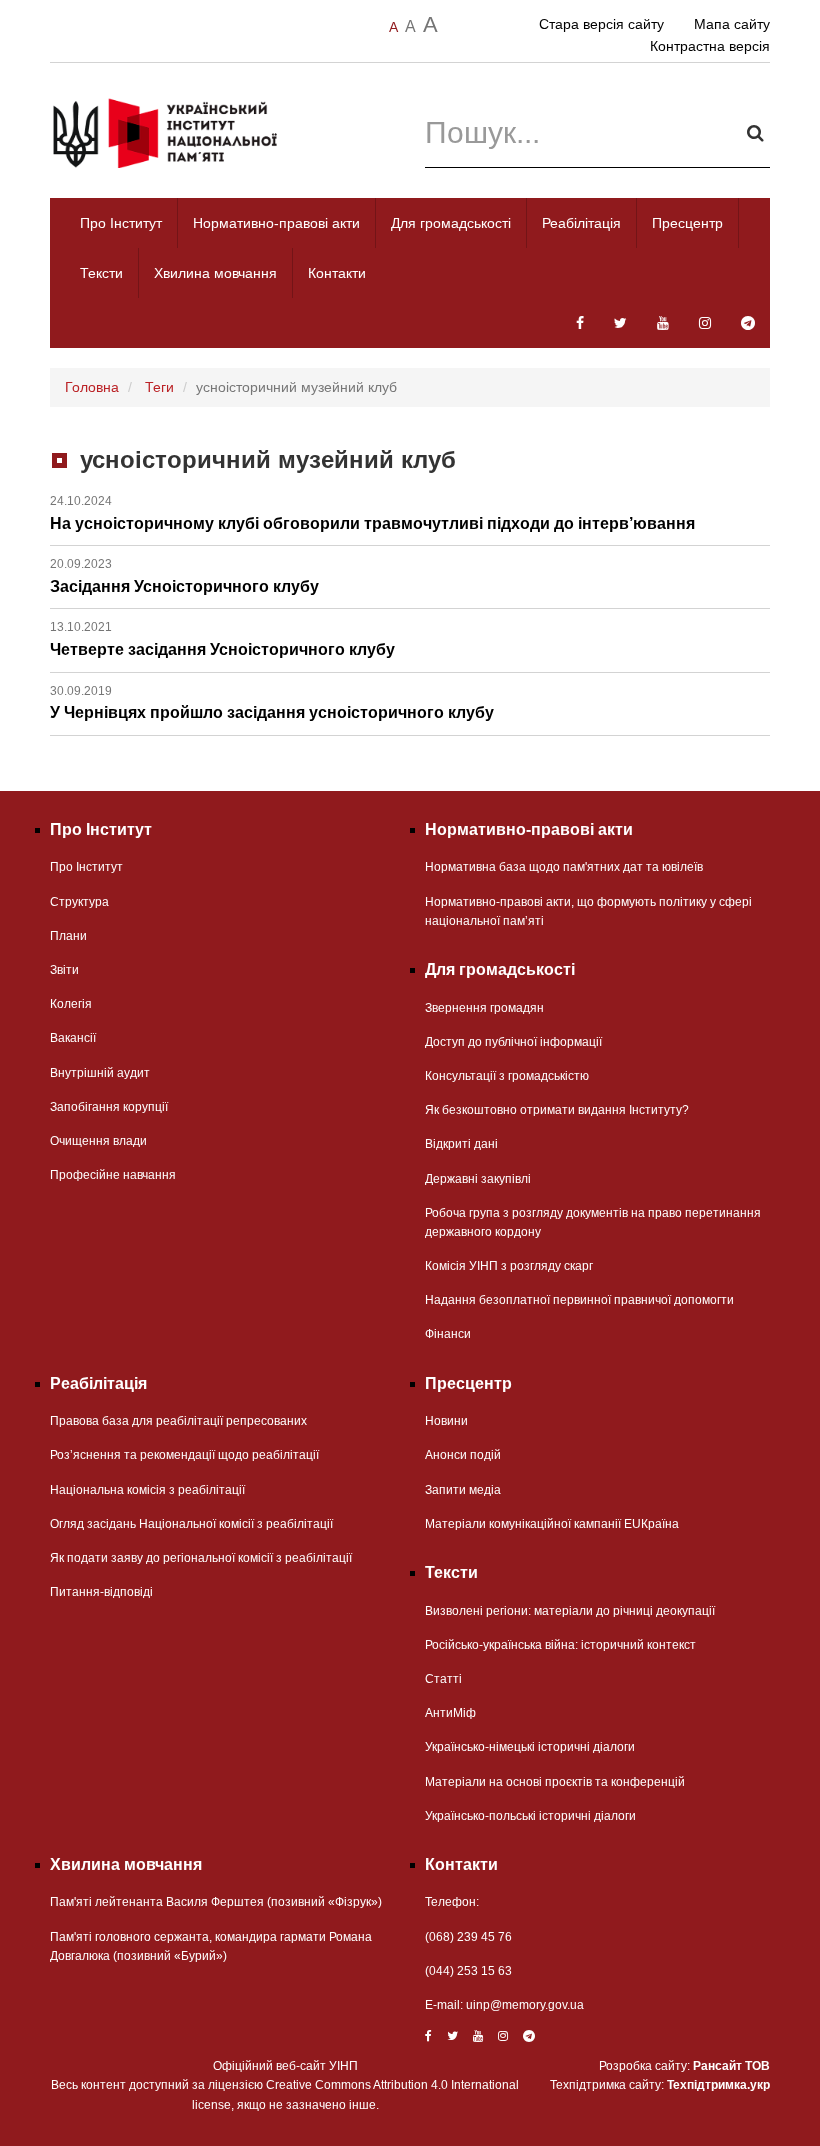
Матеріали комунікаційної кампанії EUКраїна (552, 1524)
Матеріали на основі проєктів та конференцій (555, 1782)
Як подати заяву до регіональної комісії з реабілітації (201, 1558)
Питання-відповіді (101, 1592)
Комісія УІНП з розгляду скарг (509, 1266)
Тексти (101, 273)
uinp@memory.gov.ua (525, 2005)
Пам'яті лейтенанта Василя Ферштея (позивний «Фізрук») (216, 1902)
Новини (446, 1421)
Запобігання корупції (109, 1107)
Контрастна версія (710, 46)
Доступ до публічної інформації (513, 1042)
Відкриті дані (461, 1144)
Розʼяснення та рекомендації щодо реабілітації (184, 1455)
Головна (92, 387)
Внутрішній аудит (100, 1073)
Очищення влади (98, 1141)
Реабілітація (581, 223)
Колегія (71, 1004)
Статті (443, 1679)
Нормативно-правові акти (276, 223)
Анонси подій (463, 1455)
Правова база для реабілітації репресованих (178, 1421)
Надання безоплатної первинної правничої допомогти (579, 1300)
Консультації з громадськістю (507, 1076)
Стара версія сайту (601, 24)
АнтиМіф (450, 1713)
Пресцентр (687, 223)
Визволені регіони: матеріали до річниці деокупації (570, 1611)
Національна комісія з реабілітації (147, 1490)
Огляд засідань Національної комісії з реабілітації (191, 1524)
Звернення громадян (484, 1008)
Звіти (64, 970)
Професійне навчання (113, 1175)
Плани (68, 936)
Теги (159, 387)
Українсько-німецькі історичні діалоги (530, 1747)
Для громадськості (451, 223)
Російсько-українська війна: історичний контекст (560, 1645)
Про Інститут (121, 223)
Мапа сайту (732, 24)
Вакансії (73, 1038)
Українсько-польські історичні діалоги (530, 1816)
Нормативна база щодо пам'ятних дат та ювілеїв (564, 867)
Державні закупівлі (478, 1179)
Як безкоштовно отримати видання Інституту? (557, 1110)
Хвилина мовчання (215, 273)
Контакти (337, 273)
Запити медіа (463, 1490)
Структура (79, 902)
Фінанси (448, 1334)
